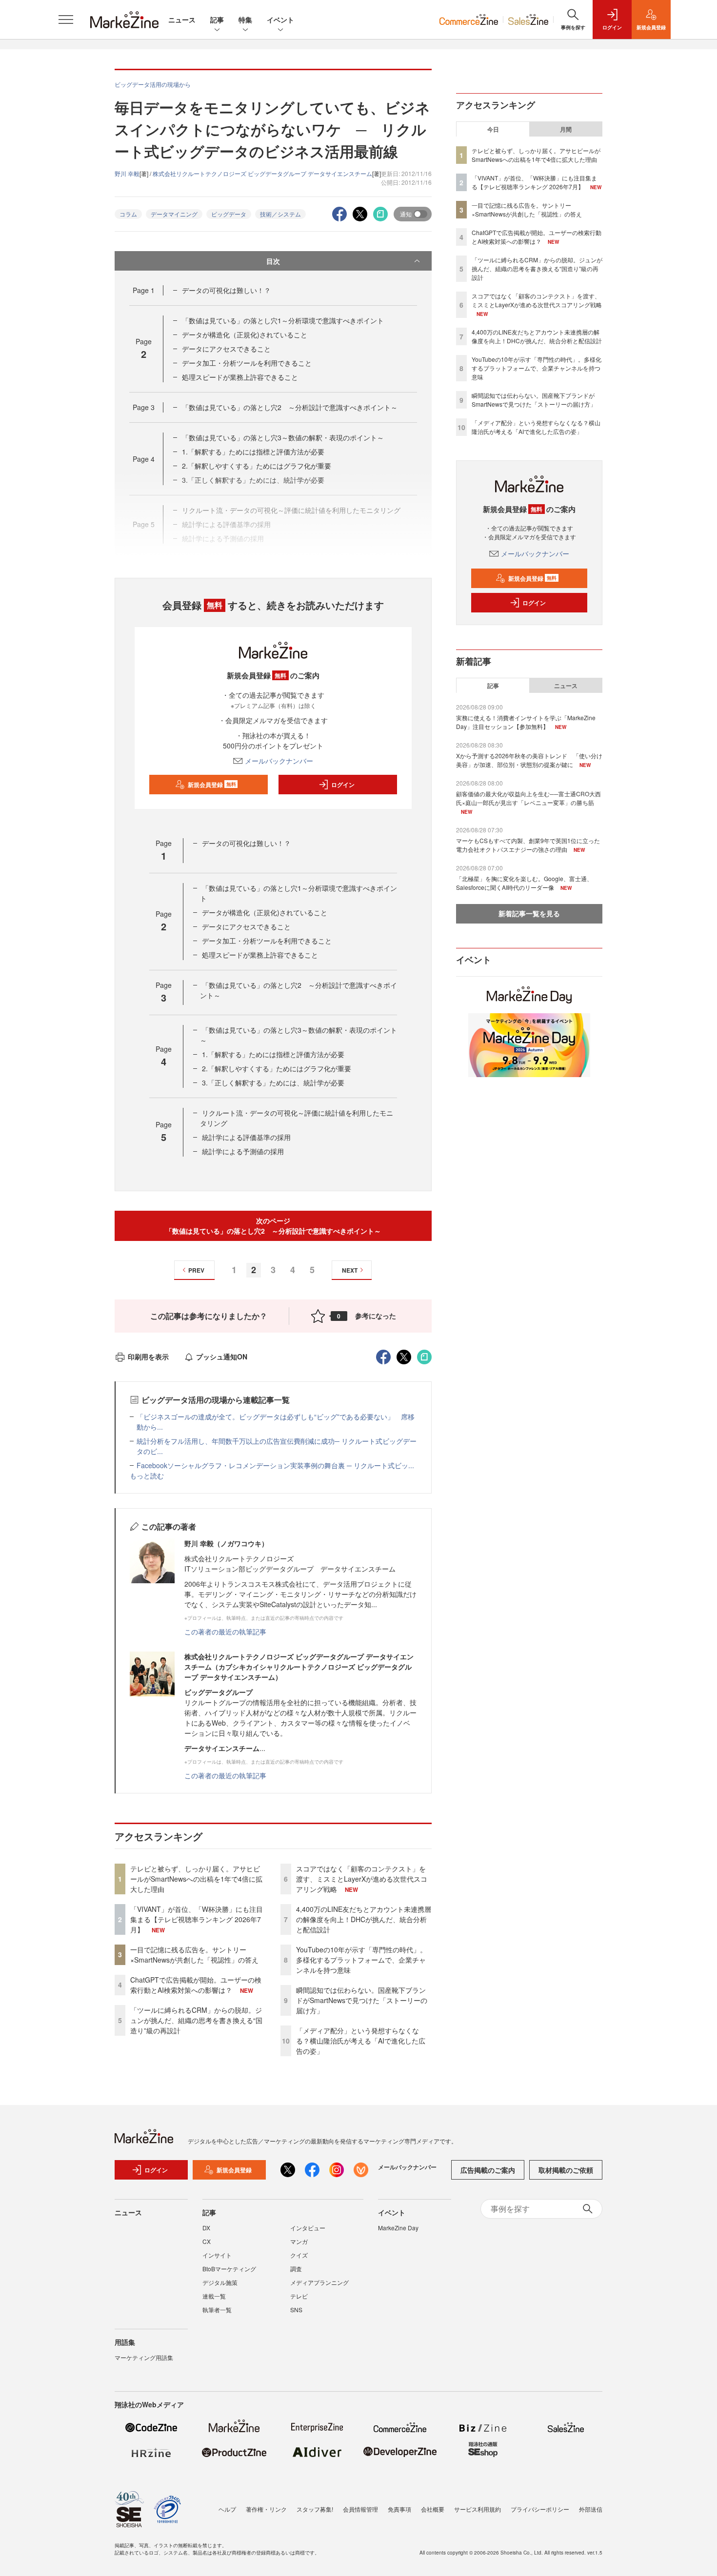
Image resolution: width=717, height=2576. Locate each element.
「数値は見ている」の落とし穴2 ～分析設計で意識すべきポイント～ (290, 407)
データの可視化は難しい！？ (226, 290)
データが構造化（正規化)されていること (245, 334)
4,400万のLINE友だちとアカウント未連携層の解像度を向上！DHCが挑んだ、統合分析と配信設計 (364, 1919)
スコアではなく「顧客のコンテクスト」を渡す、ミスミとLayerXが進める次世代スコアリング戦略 (362, 1879)
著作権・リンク (266, 2509)
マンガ (299, 2241)
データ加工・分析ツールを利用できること (247, 363)
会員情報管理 (360, 2509)
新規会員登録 (212, 785)
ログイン (343, 785)
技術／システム (280, 214)
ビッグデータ (229, 214)
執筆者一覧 (217, 2310)
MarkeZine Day (398, 2228)
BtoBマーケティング (229, 2269)
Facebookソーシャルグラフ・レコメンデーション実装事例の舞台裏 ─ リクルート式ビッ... (275, 1465)
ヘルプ (227, 2509)
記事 (217, 20)
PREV (196, 1270)
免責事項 (399, 2509)
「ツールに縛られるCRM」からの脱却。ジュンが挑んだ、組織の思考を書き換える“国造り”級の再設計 (196, 2020)
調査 (296, 2269)
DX (206, 2228)
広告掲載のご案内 (488, 2170)
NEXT (350, 1270)
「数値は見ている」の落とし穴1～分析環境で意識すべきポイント (283, 320)
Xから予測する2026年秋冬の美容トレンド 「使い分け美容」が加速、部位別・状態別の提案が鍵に (529, 760)
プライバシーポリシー (540, 2509)
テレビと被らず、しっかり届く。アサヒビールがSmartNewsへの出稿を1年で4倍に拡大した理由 (196, 1879)
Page (144, 290)
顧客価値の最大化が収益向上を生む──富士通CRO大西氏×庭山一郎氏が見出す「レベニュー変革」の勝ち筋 (528, 798)
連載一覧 (214, 2296)
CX (207, 2241)
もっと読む (147, 1475)
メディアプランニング (319, 2282)
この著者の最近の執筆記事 (225, 1632)
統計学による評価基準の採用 (246, 1137)
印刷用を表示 (148, 1357)
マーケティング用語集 (144, 2357)
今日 (493, 129)
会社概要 (433, 2509)
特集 (245, 20)
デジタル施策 (220, 2282)
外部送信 (591, 2509)
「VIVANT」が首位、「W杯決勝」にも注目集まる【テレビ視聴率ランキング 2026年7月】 (197, 1919)
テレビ (299, 2296)
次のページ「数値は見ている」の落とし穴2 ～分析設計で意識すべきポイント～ (273, 1226)
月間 (566, 129)
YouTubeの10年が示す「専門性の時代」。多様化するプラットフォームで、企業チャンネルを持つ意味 (361, 1960)
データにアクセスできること (226, 349)
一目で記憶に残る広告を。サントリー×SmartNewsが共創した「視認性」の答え (194, 1955)
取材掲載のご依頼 (566, 2170)
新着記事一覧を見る (529, 913)
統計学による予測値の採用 (243, 1151)
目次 (273, 261)
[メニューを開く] (66, 20)
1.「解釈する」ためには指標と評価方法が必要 (253, 452)
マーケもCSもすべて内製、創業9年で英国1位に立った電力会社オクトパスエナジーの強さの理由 (528, 845)
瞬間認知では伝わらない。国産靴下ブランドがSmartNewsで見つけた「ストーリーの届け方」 (362, 2000)
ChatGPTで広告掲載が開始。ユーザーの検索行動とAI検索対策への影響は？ (196, 1985)
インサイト (217, 2255)
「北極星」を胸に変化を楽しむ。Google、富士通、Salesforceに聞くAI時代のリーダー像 (524, 883)
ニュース (182, 20)
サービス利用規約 (478, 2509)
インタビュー (308, 2228)
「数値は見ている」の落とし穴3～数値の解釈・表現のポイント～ (283, 437)
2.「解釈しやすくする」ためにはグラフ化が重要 (257, 466)
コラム (128, 214)
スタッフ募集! (315, 2509)
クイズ (299, 2255)
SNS (296, 2310)
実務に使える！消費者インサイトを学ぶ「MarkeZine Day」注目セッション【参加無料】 (526, 722)
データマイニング (174, 214)
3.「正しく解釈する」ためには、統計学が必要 (273, 1082)
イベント (280, 20)
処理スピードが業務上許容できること (240, 377)
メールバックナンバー (279, 761)
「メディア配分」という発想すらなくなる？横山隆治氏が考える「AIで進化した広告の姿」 (361, 2041)
